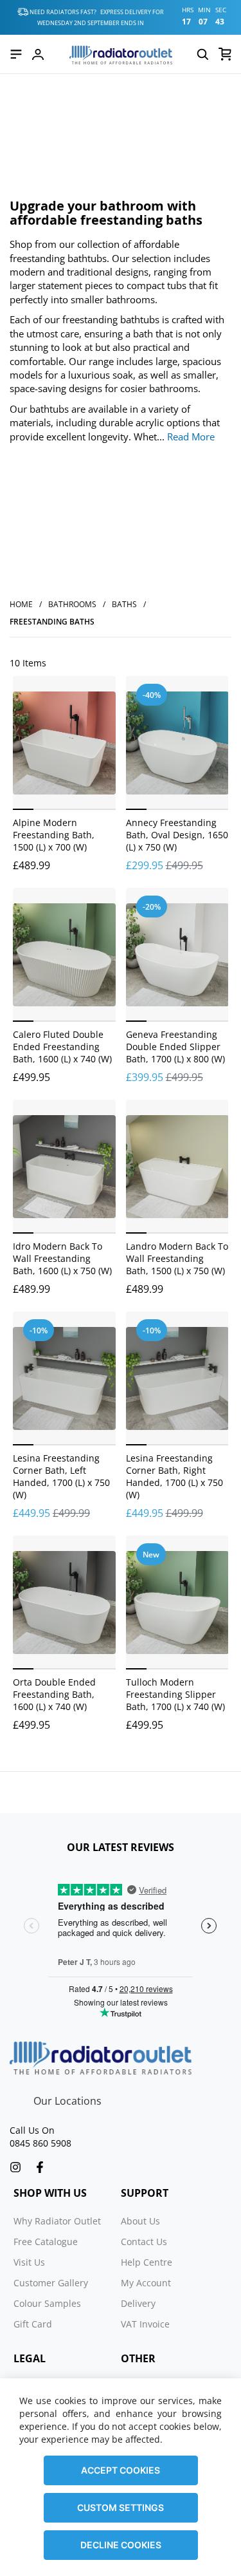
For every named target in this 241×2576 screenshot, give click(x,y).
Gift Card (33, 2324)
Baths (124, 604)
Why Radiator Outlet (57, 2221)
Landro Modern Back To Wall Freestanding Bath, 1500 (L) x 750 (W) (177, 1258)
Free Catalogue (46, 2242)
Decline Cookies (121, 2545)
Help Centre (147, 2262)
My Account (146, 2283)
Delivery (138, 2303)
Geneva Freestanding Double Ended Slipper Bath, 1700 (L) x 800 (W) (175, 1047)
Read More (191, 437)
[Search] (202, 54)
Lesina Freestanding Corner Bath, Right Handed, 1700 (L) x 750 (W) (174, 1476)
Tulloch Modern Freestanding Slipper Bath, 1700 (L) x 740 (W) (175, 1694)
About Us (140, 2221)
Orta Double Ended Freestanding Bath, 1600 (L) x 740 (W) (54, 1694)
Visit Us (29, 2262)
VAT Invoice (145, 2324)
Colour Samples (47, 2303)
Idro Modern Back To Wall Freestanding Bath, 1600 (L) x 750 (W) (62, 1258)
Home (21, 604)
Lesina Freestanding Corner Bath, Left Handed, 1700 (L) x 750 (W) (61, 1476)
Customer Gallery (51, 2283)
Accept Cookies (121, 2470)
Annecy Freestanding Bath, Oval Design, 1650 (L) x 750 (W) (177, 835)
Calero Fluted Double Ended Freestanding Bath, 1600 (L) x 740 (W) (62, 1047)
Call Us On (32, 2130)
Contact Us (144, 2242)
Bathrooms (72, 604)
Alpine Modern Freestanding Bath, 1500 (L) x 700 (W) (54, 835)
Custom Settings (121, 2507)
